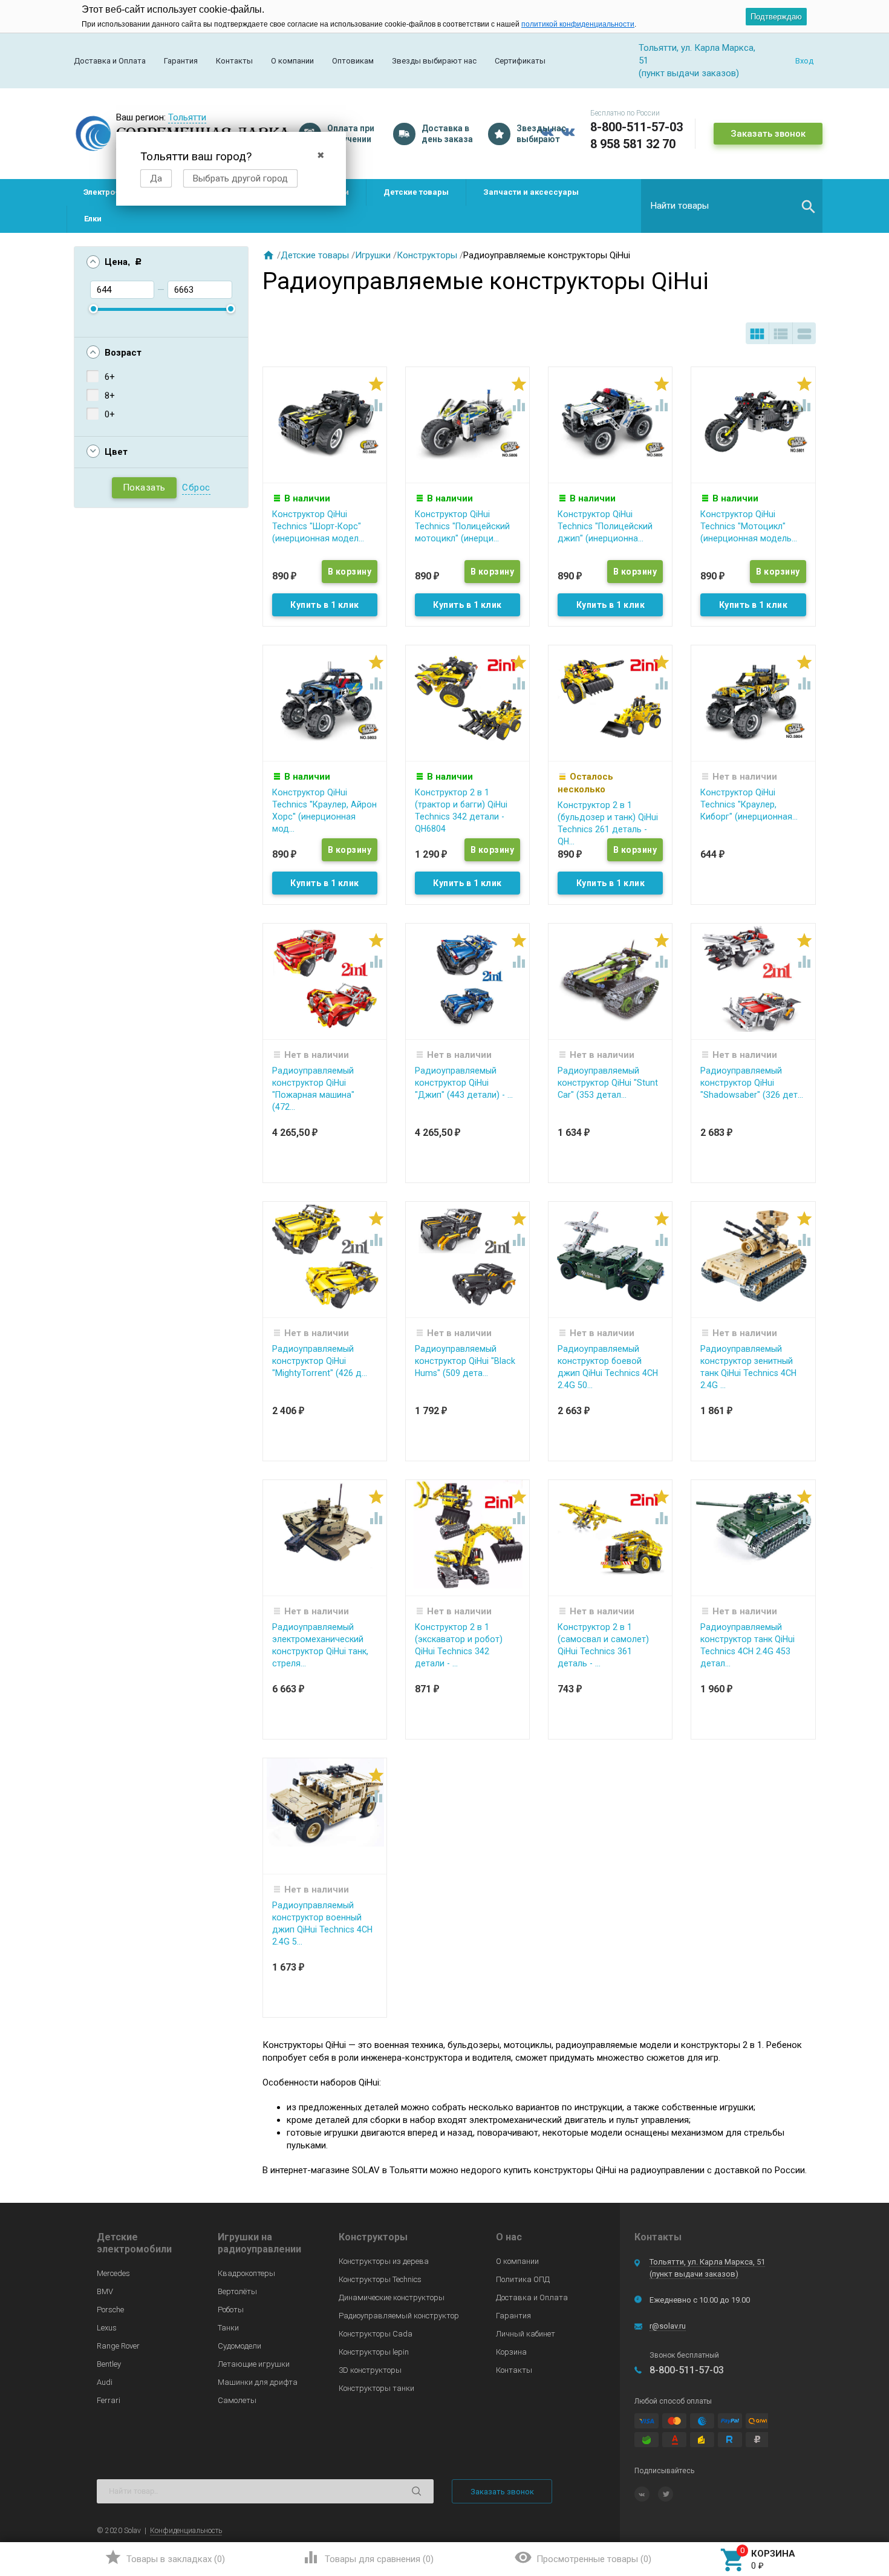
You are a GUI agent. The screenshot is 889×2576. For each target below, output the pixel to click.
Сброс (196, 487)
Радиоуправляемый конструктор (399, 2316)
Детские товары (416, 192)
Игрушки (373, 255)
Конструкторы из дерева (384, 2261)
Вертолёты (237, 2291)
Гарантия (181, 61)
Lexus (107, 2328)
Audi (105, 2382)
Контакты (234, 61)
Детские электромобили (134, 2243)
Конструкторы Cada (376, 2334)
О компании (292, 61)
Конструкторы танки (376, 2388)
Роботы (231, 2310)
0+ (110, 414)
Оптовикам (353, 61)
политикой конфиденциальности (578, 24)
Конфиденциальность (186, 2531)
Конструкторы (427, 255)
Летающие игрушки (254, 2364)
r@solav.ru (668, 2326)
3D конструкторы (370, 2370)
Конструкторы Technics (380, 2279)
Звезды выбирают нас (434, 61)
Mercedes (113, 2273)
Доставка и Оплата (110, 61)
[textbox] (732, 206)
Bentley (109, 2364)
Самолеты (237, 2400)
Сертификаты (520, 61)
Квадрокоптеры (246, 2273)
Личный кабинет (526, 2334)
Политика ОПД (523, 2279)
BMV (105, 2291)
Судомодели (239, 2346)
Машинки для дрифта (258, 2382)
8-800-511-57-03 (637, 127)
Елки (93, 219)
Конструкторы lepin (374, 2352)
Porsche (110, 2310)
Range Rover (118, 2346)
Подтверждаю (776, 17)
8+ (110, 396)
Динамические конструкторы (392, 2297)
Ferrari (109, 2400)
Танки (228, 2328)
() (165, 2557)
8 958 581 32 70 (633, 144)
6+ (110, 377)
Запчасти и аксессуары (531, 192)
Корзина (511, 2352)
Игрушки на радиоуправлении (259, 2243)
